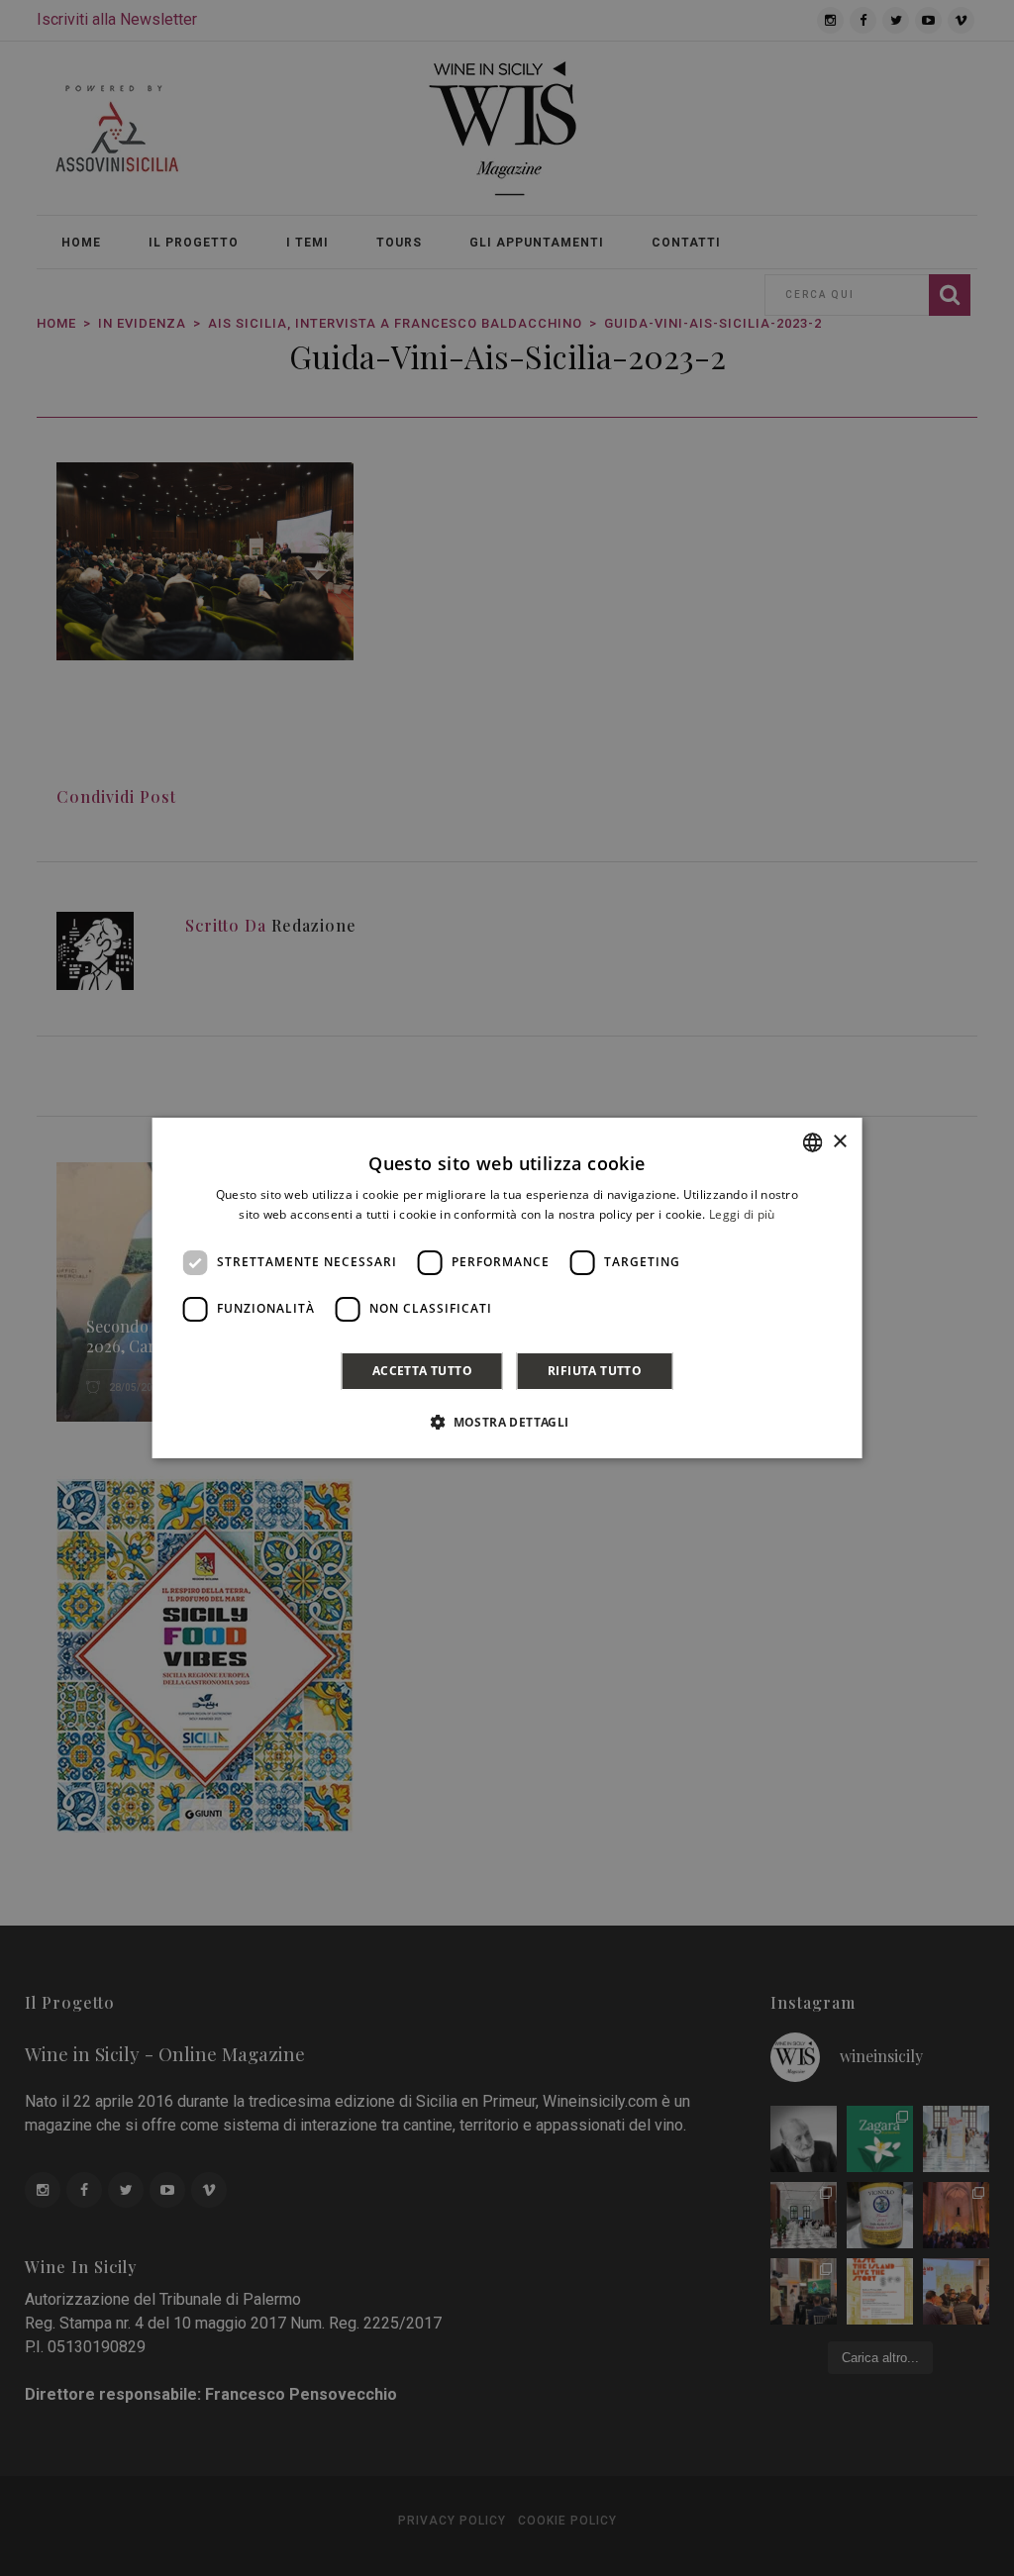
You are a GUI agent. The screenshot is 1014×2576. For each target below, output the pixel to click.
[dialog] (507, 1288)
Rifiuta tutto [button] (595, 1371)
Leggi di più (742, 1214)
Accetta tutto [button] (422, 1371)
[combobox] (812, 1142)
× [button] (839, 1142)
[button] (507, 1422)
